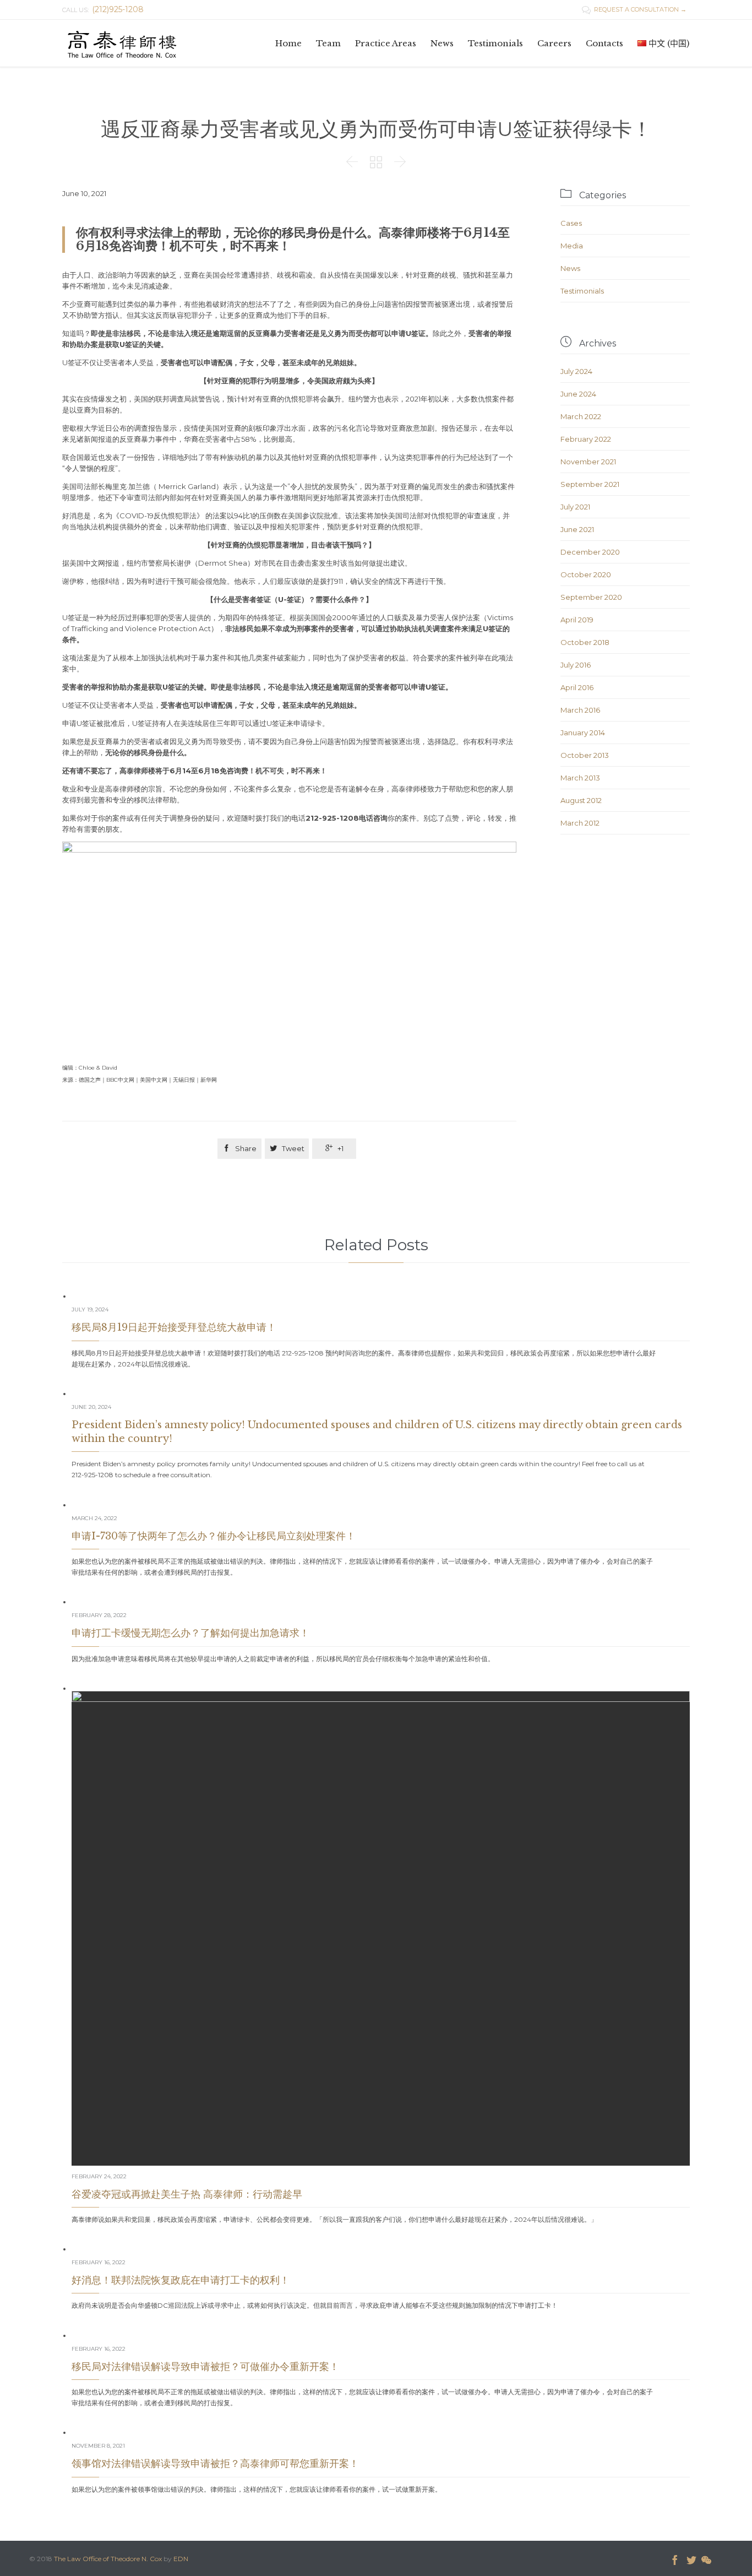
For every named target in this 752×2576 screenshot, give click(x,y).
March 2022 (581, 416)
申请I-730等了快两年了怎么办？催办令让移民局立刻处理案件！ (214, 1536)
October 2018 (585, 642)
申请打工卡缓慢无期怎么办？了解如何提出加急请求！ (190, 1633)
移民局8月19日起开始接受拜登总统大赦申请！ (174, 1327)
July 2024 (576, 371)
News (570, 268)
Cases (571, 223)
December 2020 (590, 552)
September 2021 (590, 484)
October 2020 (586, 574)
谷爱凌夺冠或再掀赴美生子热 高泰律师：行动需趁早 (187, 2194)
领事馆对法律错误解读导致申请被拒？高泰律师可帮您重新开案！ (215, 2464)
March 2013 (580, 778)
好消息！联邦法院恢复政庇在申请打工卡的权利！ (181, 2280)
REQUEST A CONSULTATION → (634, 9)
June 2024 (578, 394)
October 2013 (585, 755)
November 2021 (588, 462)
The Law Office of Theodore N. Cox (108, 2559)
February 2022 (586, 439)
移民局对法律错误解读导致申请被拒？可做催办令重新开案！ (205, 2367)
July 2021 (575, 507)
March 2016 (580, 710)
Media (572, 246)
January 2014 (583, 733)
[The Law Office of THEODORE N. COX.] (122, 43)
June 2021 (577, 529)
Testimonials (582, 291)
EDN (181, 2559)
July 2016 (576, 665)
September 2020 (591, 597)
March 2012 (580, 823)
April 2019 (577, 620)
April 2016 (577, 687)
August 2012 (581, 800)
